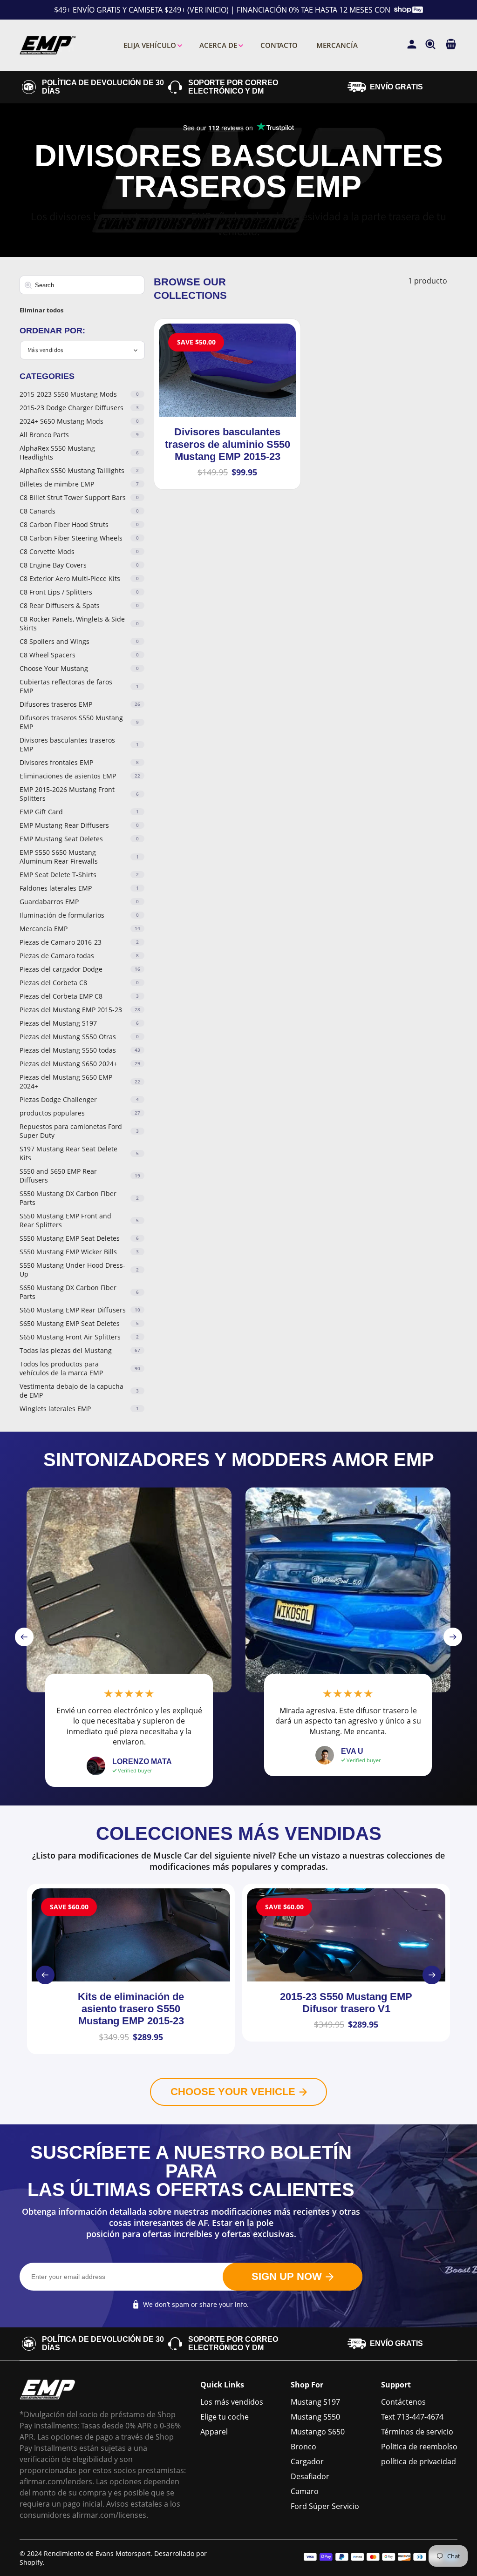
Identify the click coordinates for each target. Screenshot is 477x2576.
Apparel (214, 2432)
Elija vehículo (150, 45)
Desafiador (310, 2476)
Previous (24, 1637)
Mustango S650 (318, 2432)
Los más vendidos (232, 2402)
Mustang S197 (315, 2402)
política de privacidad (419, 2461)
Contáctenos (403, 2402)
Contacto (279, 45)
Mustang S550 (315, 2417)
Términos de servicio (417, 2432)
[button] (451, 45)
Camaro (305, 2491)
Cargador (307, 2461)
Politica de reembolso (419, 2447)
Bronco (303, 2447)
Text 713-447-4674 (412, 2417)
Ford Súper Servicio (325, 2506)
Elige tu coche (225, 2417)
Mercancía (337, 45)
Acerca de (218, 45)
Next (453, 1637)
